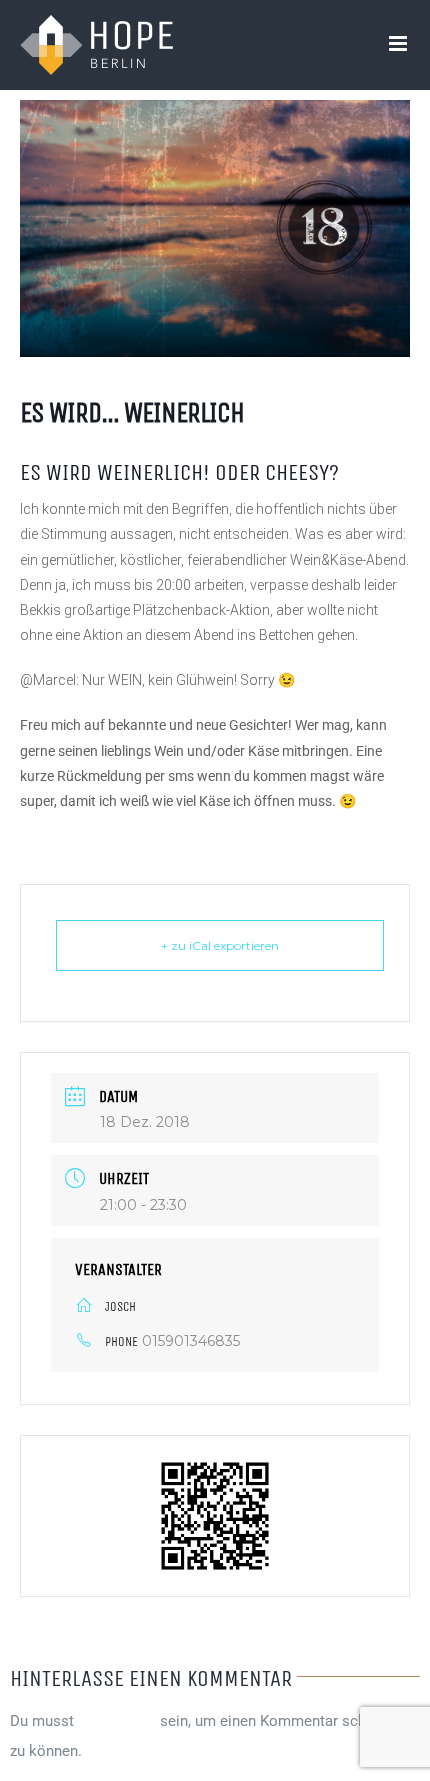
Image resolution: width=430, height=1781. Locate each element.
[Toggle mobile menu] (399, 43)
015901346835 (191, 1341)
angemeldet (117, 1721)
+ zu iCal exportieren (220, 945)
